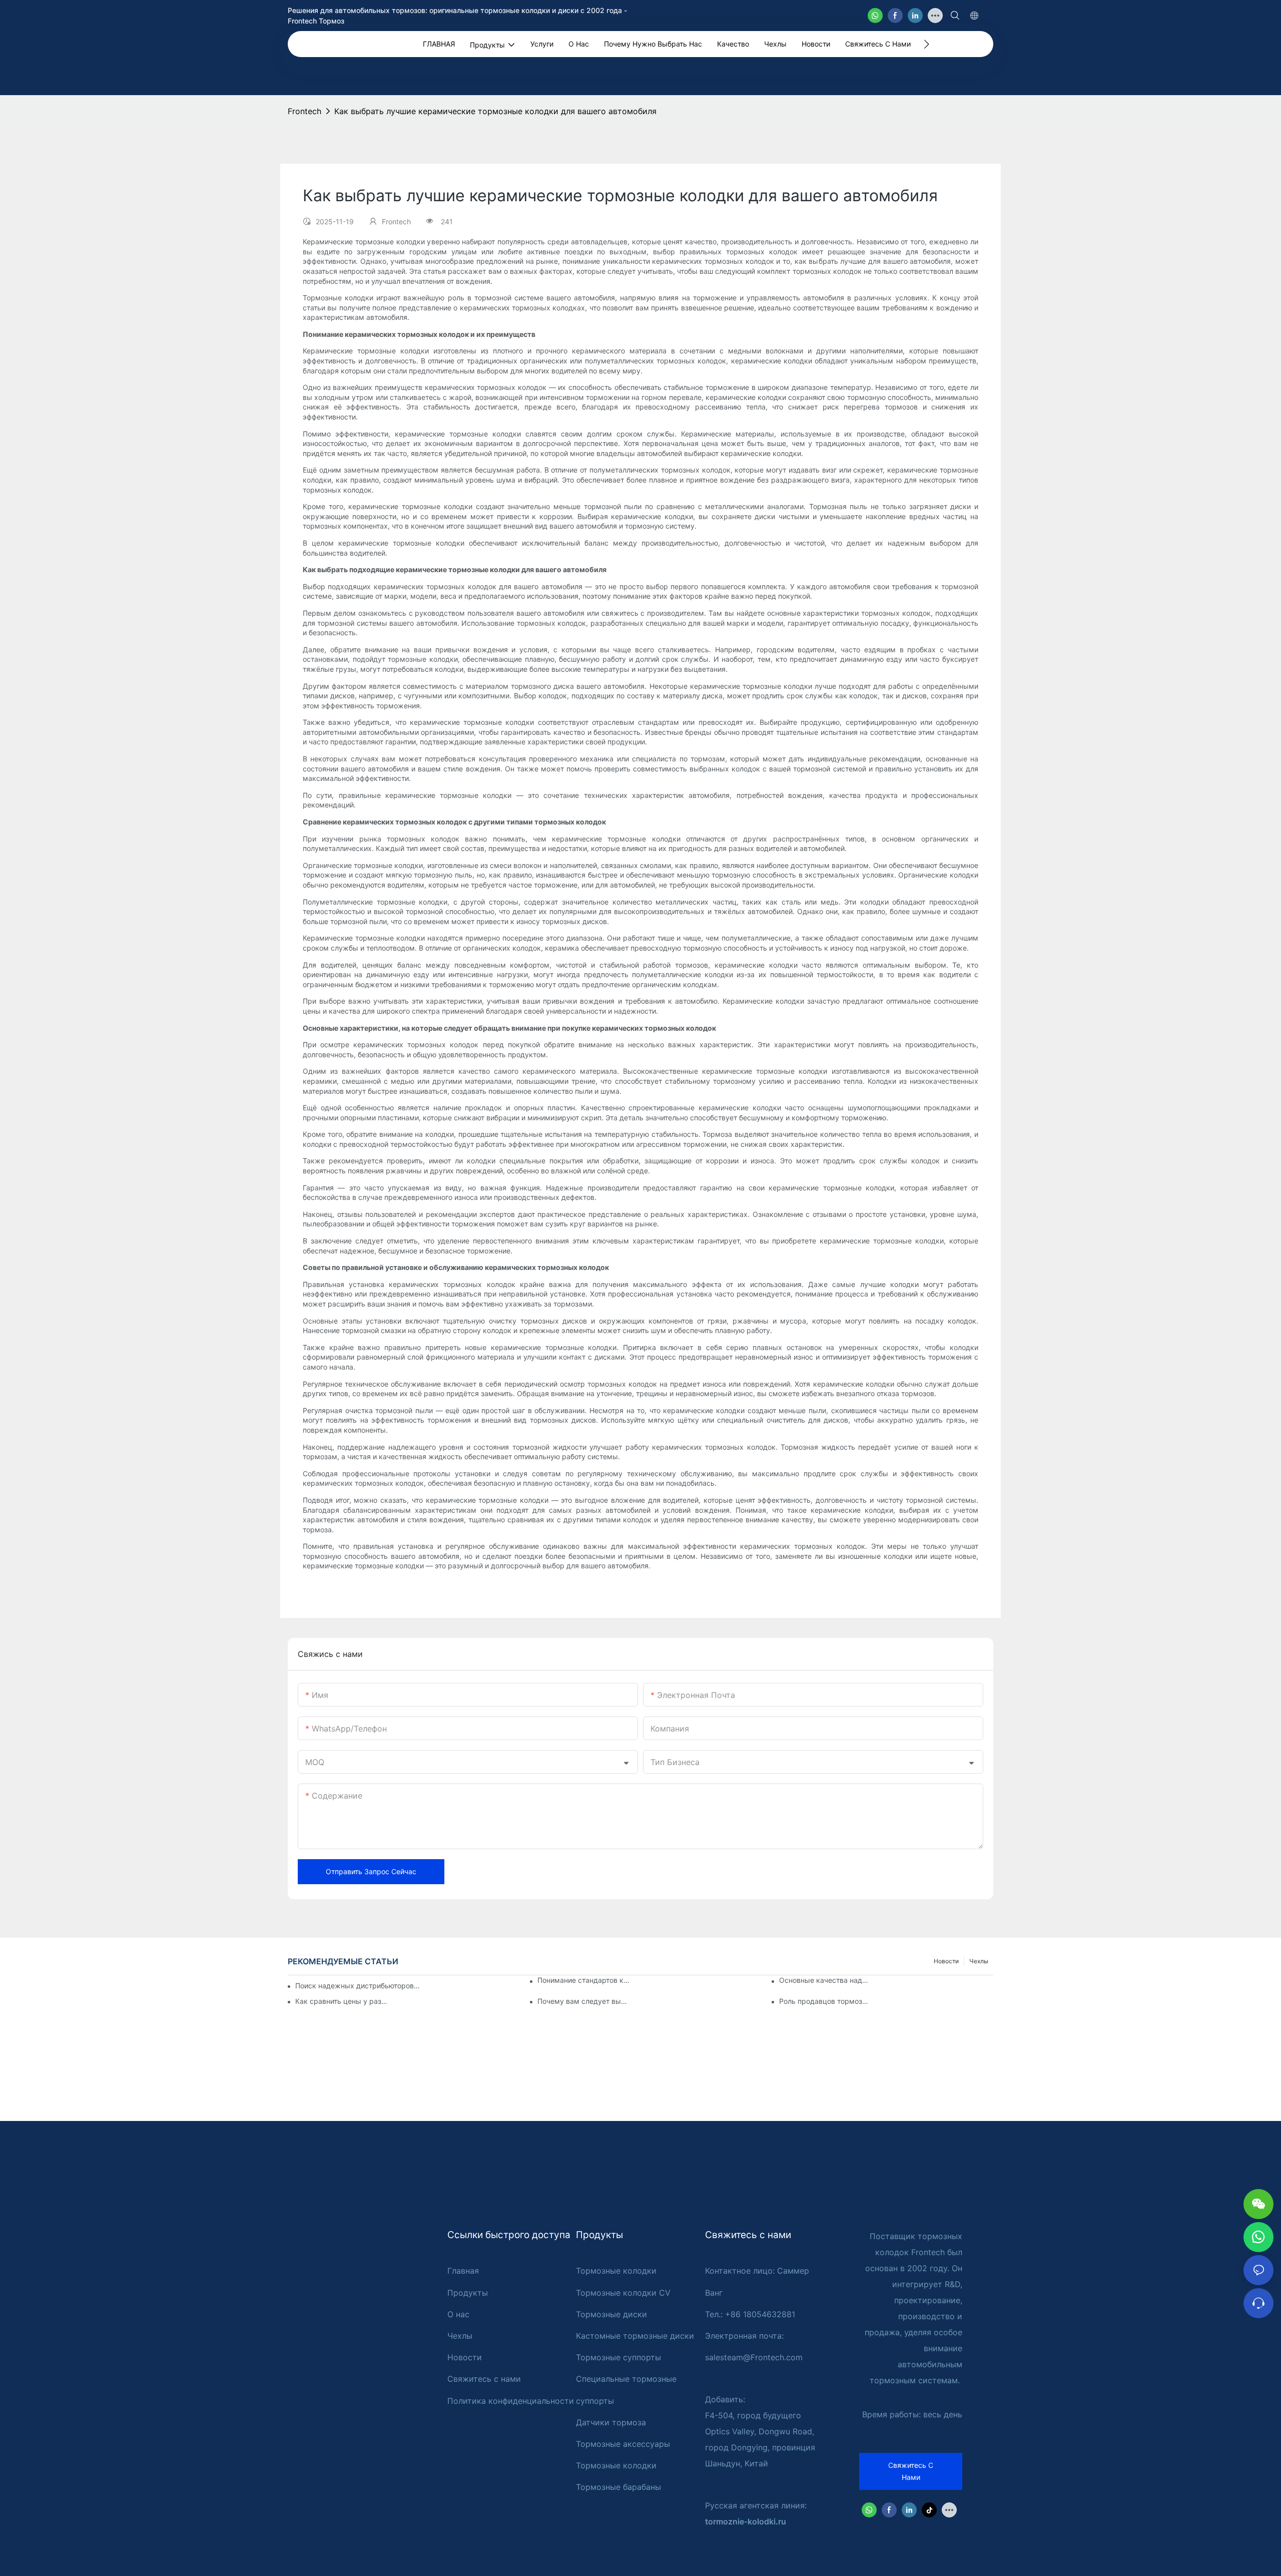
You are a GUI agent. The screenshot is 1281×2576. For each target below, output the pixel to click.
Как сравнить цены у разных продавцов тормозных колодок (342, 2001)
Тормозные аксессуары (623, 2444)
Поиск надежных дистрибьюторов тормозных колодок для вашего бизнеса (359, 1986)
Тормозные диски (611, 2314)
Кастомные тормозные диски (635, 2336)
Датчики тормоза (611, 2422)
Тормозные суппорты (618, 2357)
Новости (946, 1961)
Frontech (304, 111)
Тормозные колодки (616, 2271)
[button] (926, 44)
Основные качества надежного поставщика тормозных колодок (826, 1980)
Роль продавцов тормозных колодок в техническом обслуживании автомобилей (826, 2001)
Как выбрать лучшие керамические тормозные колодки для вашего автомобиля (495, 111)
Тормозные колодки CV (623, 2293)
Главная (463, 2271)
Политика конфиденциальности (511, 2401)
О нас (458, 2314)
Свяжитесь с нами (484, 2379)
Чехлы (979, 1961)
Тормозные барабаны (618, 2487)
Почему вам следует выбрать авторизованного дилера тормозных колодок (584, 2001)
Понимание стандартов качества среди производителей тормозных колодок (584, 1980)
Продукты (468, 2293)
